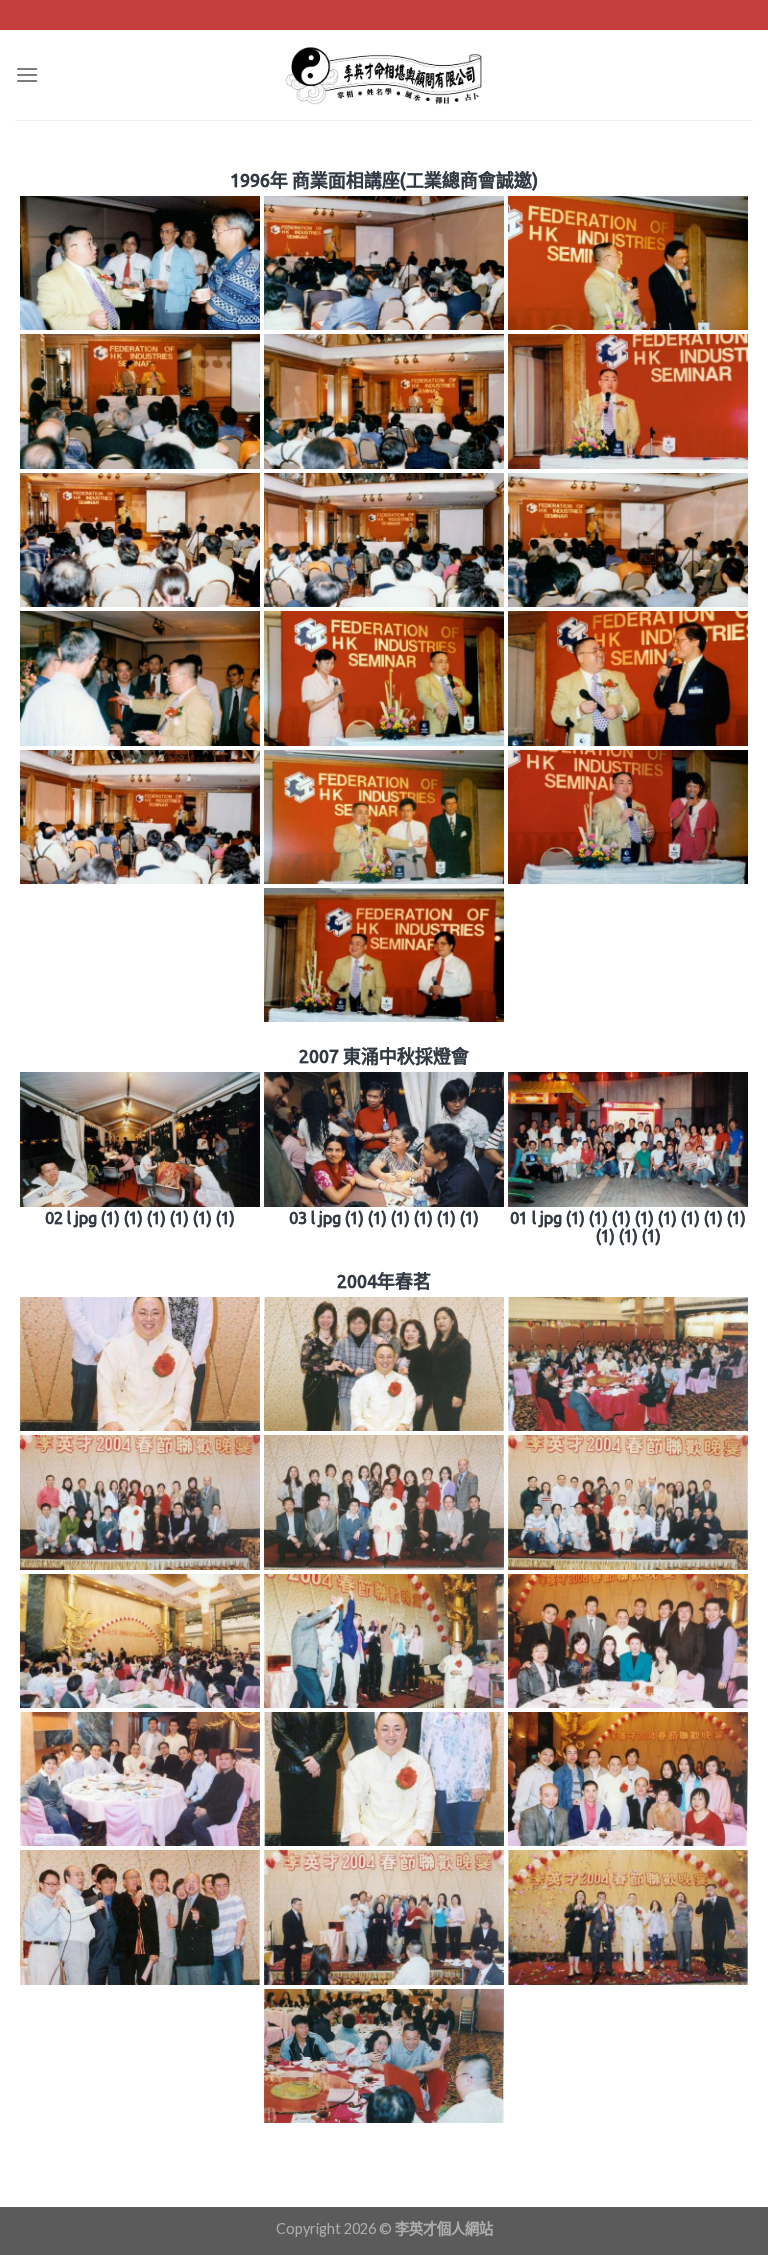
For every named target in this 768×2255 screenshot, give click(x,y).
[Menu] (27, 74)
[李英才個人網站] (384, 75)
